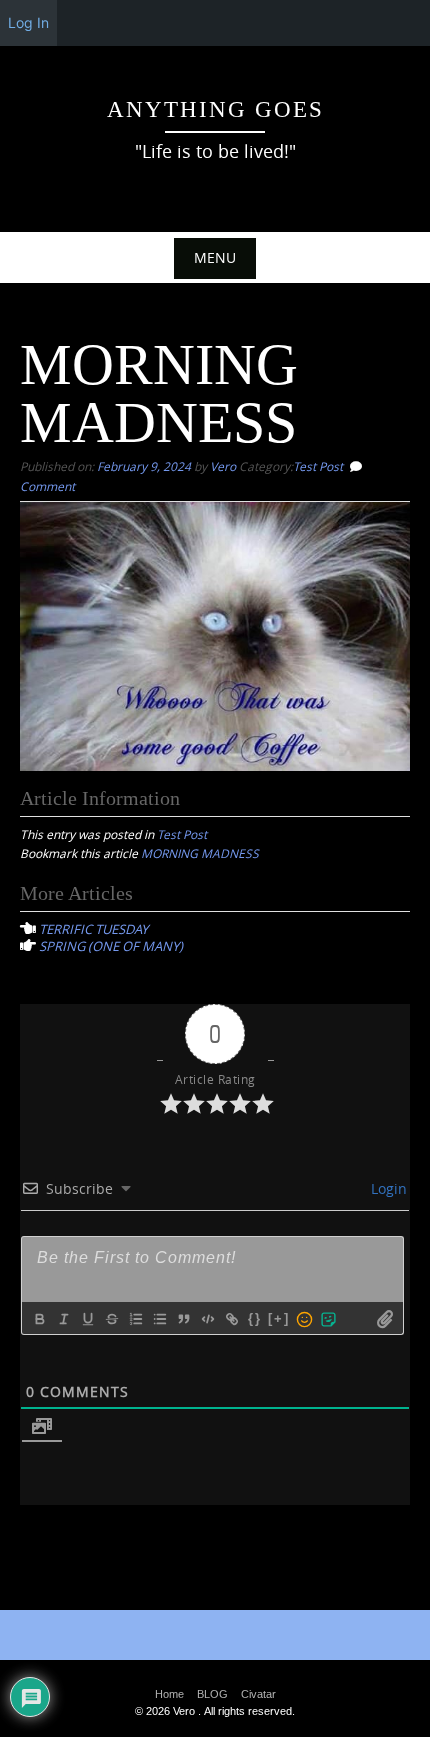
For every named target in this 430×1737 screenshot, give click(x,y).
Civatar (258, 1694)
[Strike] (111, 1319)
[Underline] (87, 1319)
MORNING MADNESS (200, 853)
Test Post (318, 466)
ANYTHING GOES (215, 109)
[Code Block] (207, 1319)
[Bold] (39, 1319)
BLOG (212, 1694)
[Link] (231, 1319)
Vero (223, 466)
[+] (279, 1318)
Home (169, 1694)
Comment (47, 486)
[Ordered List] (135, 1319)
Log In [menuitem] (28, 22)
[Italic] (63, 1319)
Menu (215, 257)
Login (387, 1188)
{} (255, 1318)
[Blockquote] (183, 1319)
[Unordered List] (159, 1319)
